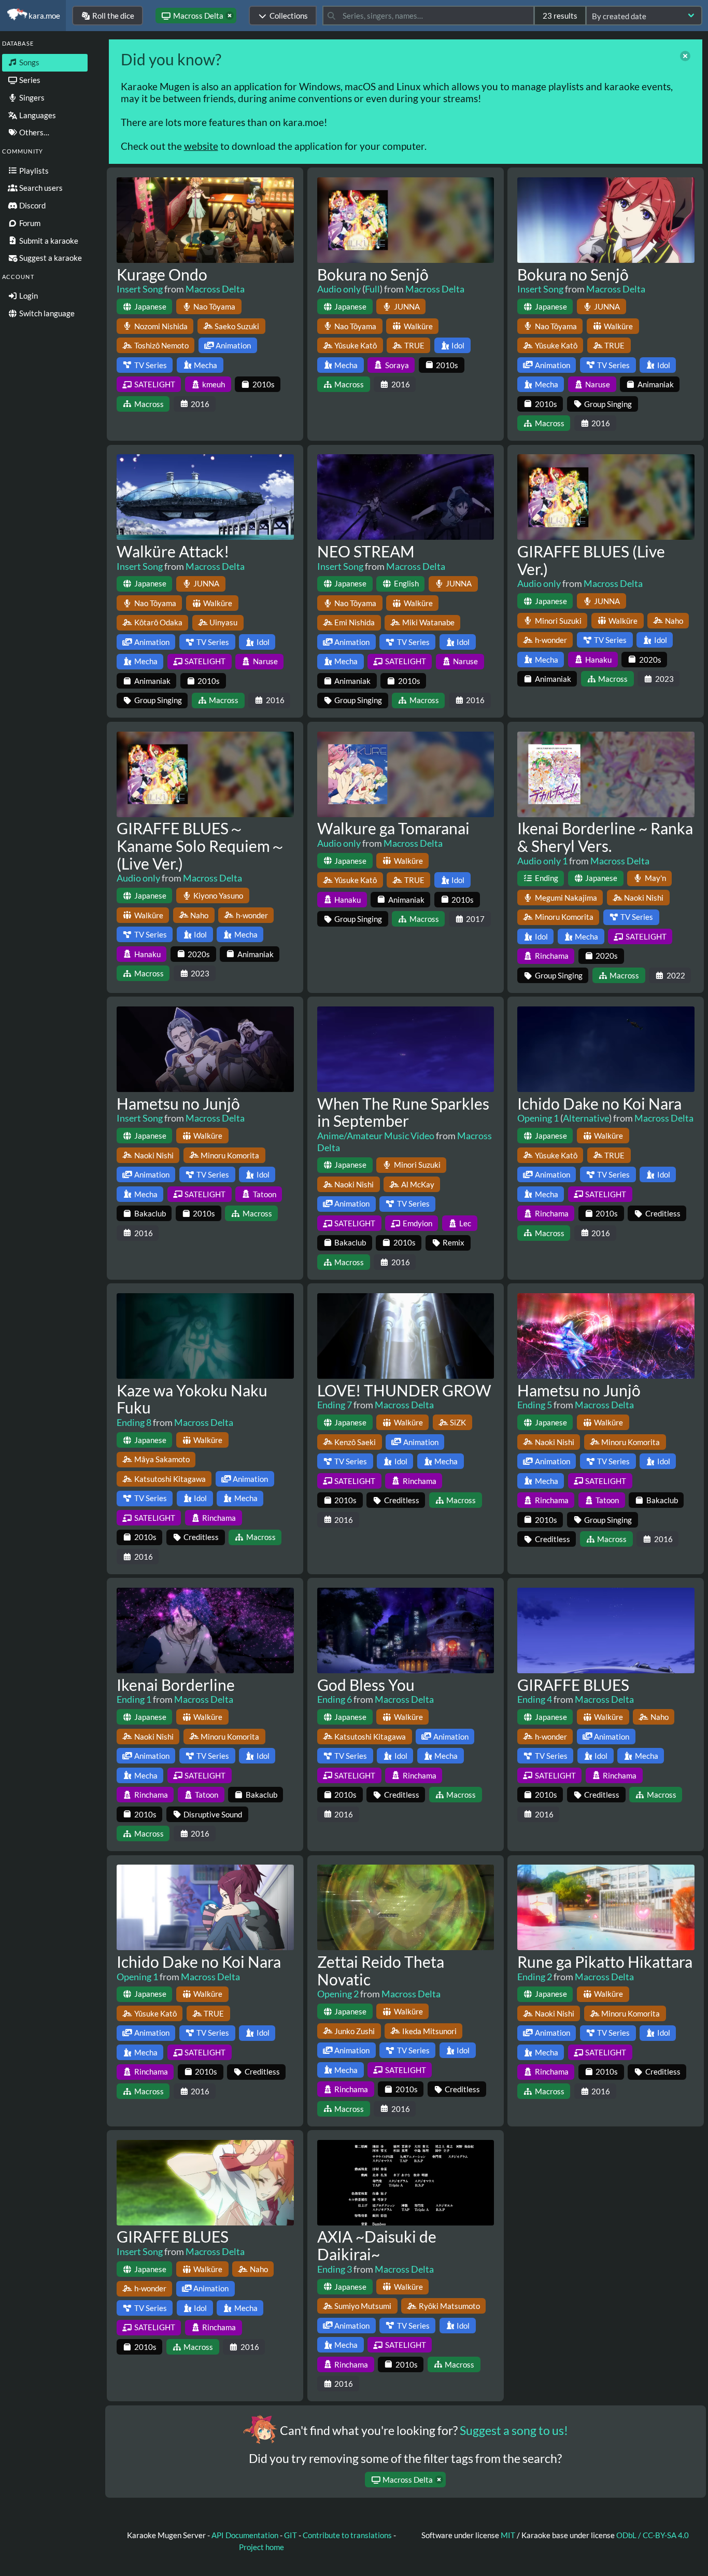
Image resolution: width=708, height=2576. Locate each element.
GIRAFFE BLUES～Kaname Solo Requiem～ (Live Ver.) (201, 846)
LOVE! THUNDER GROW (404, 1390)
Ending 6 (335, 1699)
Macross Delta (215, 289)
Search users (40, 188)
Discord (32, 205)
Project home (261, 2547)
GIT (291, 2535)
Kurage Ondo (162, 274)
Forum (29, 223)
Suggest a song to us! (514, 2431)
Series (29, 80)
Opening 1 (538, 1118)
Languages (37, 115)
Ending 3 (335, 2269)
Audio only (339, 289)
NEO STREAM (366, 551)
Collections (289, 16)
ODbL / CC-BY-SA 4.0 (653, 2535)
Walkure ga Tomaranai (393, 828)
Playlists (33, 171)
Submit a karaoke (48, 241)
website (201, 146)
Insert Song (140, 289)
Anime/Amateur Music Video (376, 1136)
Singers (31, 97)
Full (372, 289)
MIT (509, 2535)
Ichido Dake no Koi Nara (599, 1103)
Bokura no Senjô (373, 274)
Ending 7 (335, 1405)
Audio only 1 (542, 861)
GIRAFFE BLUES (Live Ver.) (591, 560)
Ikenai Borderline (176, 1685)
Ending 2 (535, 1977)
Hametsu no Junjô (178, 1103)
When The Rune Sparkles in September (403, 1112)
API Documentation (245, 2535)
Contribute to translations (347, 2535)
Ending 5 (535, 1405)
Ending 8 (134, 1422)
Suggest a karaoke (50, 258)
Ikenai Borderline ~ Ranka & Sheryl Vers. (605, 837)
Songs (29, 62)
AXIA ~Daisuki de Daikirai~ (377, 2245)
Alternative (586, 1118)
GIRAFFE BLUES (573, 1685)
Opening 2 (338, 1994)
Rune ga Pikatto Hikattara (605, 1962)
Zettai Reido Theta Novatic (381, 1970)
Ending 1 (134, 1699)
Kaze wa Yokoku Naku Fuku (192, 1399)
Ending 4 (535, 1699)
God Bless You (366, 1685)
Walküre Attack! (173, 551)
